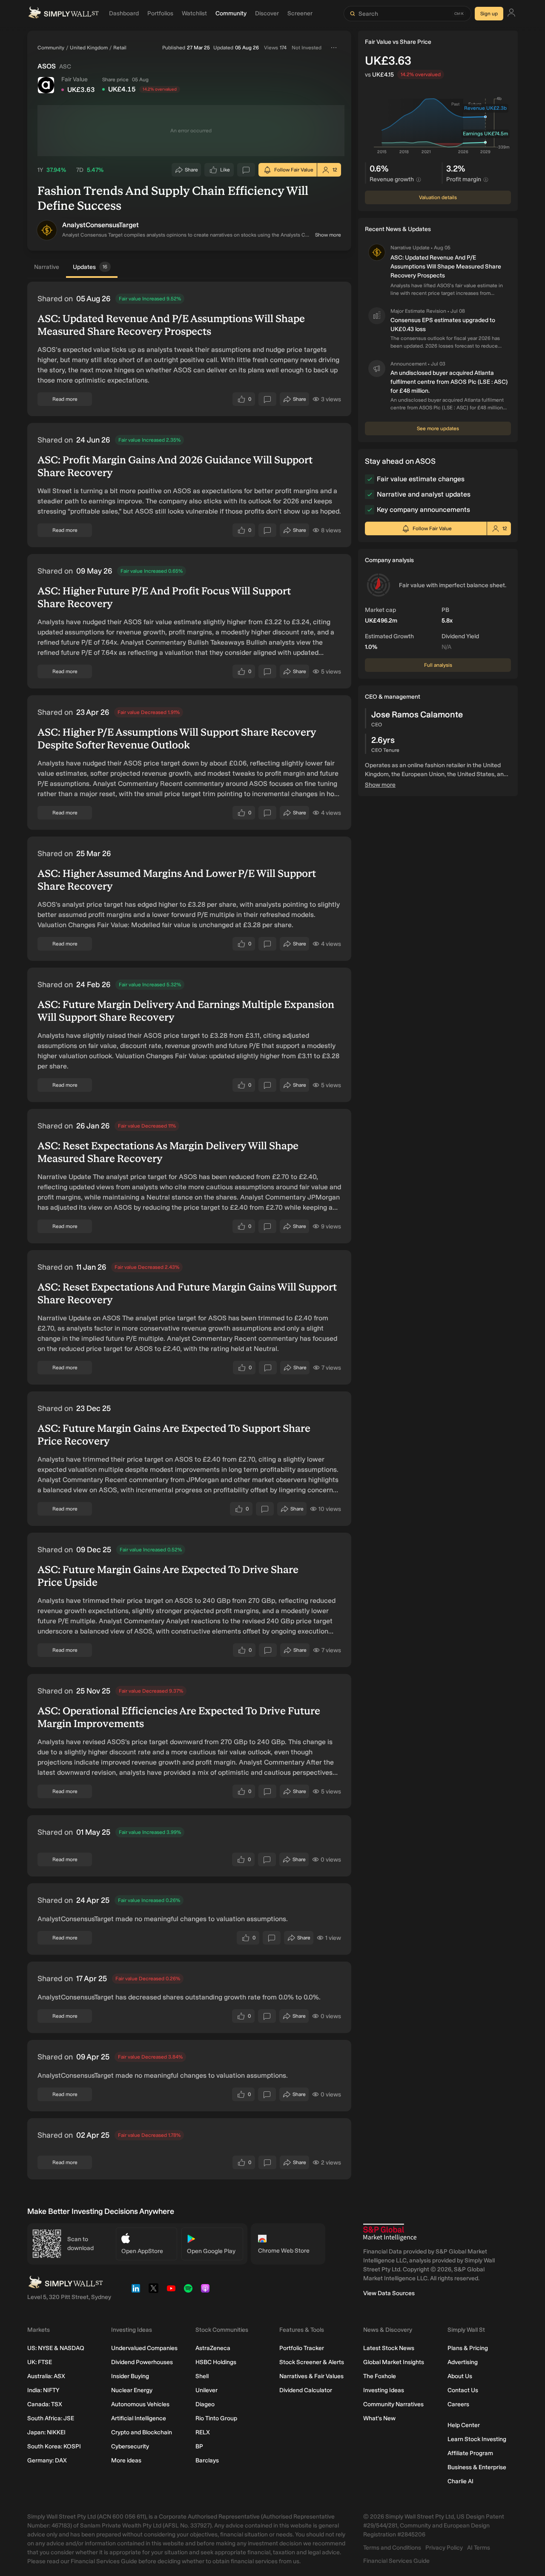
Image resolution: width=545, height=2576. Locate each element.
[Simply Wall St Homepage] (63, 14)
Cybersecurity (130, 2446)
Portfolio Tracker (302, 2348)
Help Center (464, 2425)
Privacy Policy (444, 2548)
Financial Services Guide (396, 2561)
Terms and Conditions (392, 2548)
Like (225, 172)
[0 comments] (246, 170)
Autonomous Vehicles (140, 2404)
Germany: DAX (47, 2460)
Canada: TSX (45, 2404)
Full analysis (438, 665)
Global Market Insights (394, 2362)
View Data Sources (389, 2293)
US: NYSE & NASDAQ (56, 2348)
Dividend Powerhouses (142, 2362)
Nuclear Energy (132, 2390)
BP (199, 2446)
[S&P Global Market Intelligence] (390, 2232)
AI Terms (479, 2548)
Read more (65, 399)
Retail (120, 48)
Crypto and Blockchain (142, 2432)
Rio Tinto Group (216, 2418)
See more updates (438, 428)
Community (51, 48)
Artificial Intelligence (139, 2418)
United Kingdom (89, 48)
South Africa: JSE (51, 2418)
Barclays (207, 2460)
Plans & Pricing (468, 2348)
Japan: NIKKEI (46, 2432)
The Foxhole (380, 2376)
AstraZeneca (213, 2348)
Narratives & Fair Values (311, 2376)
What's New (379, 2418)
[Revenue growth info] (419, 180)
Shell (202, 2376)
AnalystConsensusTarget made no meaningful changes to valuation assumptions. (163, 1919)
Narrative (47, 267)
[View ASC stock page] (46, 85)
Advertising (463, 2362)
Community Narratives (393, 2404)
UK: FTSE (40, 2362)
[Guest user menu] (511, 14)
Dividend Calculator (306, 2390)
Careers (458, 2404)
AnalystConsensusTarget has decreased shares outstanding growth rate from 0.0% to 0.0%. (179, 1997)
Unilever (207, 2390)
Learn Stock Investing (477, 2439)
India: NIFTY (43, 2390)
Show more (328, 235)
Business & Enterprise (477, 2467)
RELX (203, 2432)
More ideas (126, 2460)
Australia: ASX (46, 2376)
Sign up (489, 14)
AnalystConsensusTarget (100, 225)
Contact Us (463, 2390)
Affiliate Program (470, 2453)
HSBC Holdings (216, 2362)
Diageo (205, 2404)
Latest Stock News (389, 2348)
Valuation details (438, 197)
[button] (47, 230)
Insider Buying (130, 2376)
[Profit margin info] (486, 180)
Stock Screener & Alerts (312, 2362)
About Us (460, 2376)
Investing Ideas (384, 2390)
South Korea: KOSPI (54, 2446)
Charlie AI (460, 2481)
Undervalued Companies (144, 2348)
